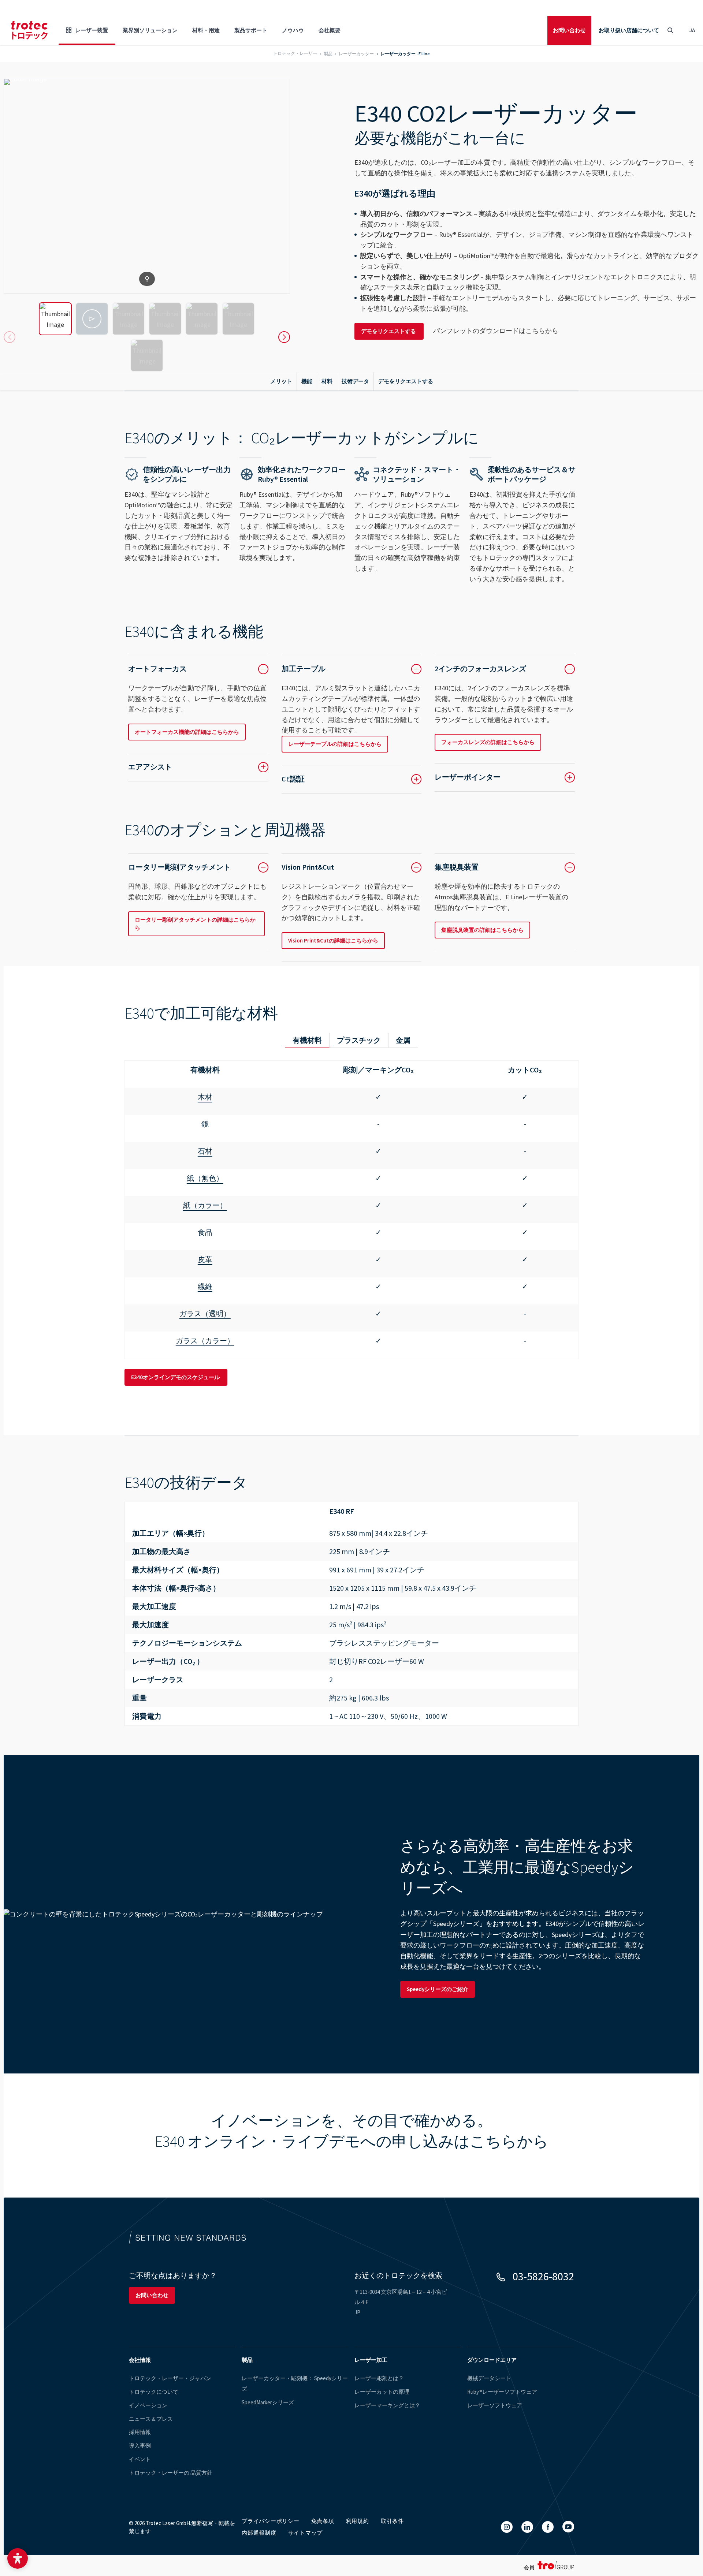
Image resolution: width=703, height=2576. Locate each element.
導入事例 (140, 2446)
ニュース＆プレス (151, 2419)
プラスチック (359, 1040)
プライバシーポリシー (271, 2521)
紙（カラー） (205, 1205)
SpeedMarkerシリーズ (268, 2402)
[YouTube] (568, 2527)
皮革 (205, 1259)
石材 (205, 1151)
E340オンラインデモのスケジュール (176, 1377)
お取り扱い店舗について (629, 30)
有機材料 (307, 1040)
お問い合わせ (569, 30)
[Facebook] (548, 2527)
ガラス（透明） (205, 1313)
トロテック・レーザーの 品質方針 (171, 2473)
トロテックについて (154, 2392)
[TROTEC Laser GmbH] (29, 30)
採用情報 (140, 2432)
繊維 (205, 1286)
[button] (18, 2558)
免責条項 (323, 2521)
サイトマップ (306, 2533)
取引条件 (392, 2521)
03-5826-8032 (543, 2276)
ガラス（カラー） (205, 1341)
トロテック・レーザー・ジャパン (170, 2378)
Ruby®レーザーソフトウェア (502, 2392)
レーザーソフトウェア (495, 2405)
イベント (140, 2459)
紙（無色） (205, 1178)
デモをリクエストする (389, 331)
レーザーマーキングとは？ (387, 2405)
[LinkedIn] (527, 2527)
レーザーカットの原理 (382, 2392)
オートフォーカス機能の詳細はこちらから (187, 732)
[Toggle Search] (670, 30)
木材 (205, 1097)
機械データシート (489, 2378)
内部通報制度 (259, 2533)
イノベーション (148, 2405)
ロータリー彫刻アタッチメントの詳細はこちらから (195, 924)
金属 (403, 1040)
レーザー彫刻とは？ (379, 2378)
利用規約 (358, 2521)
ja (692, 30)
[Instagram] (507, 2527)
